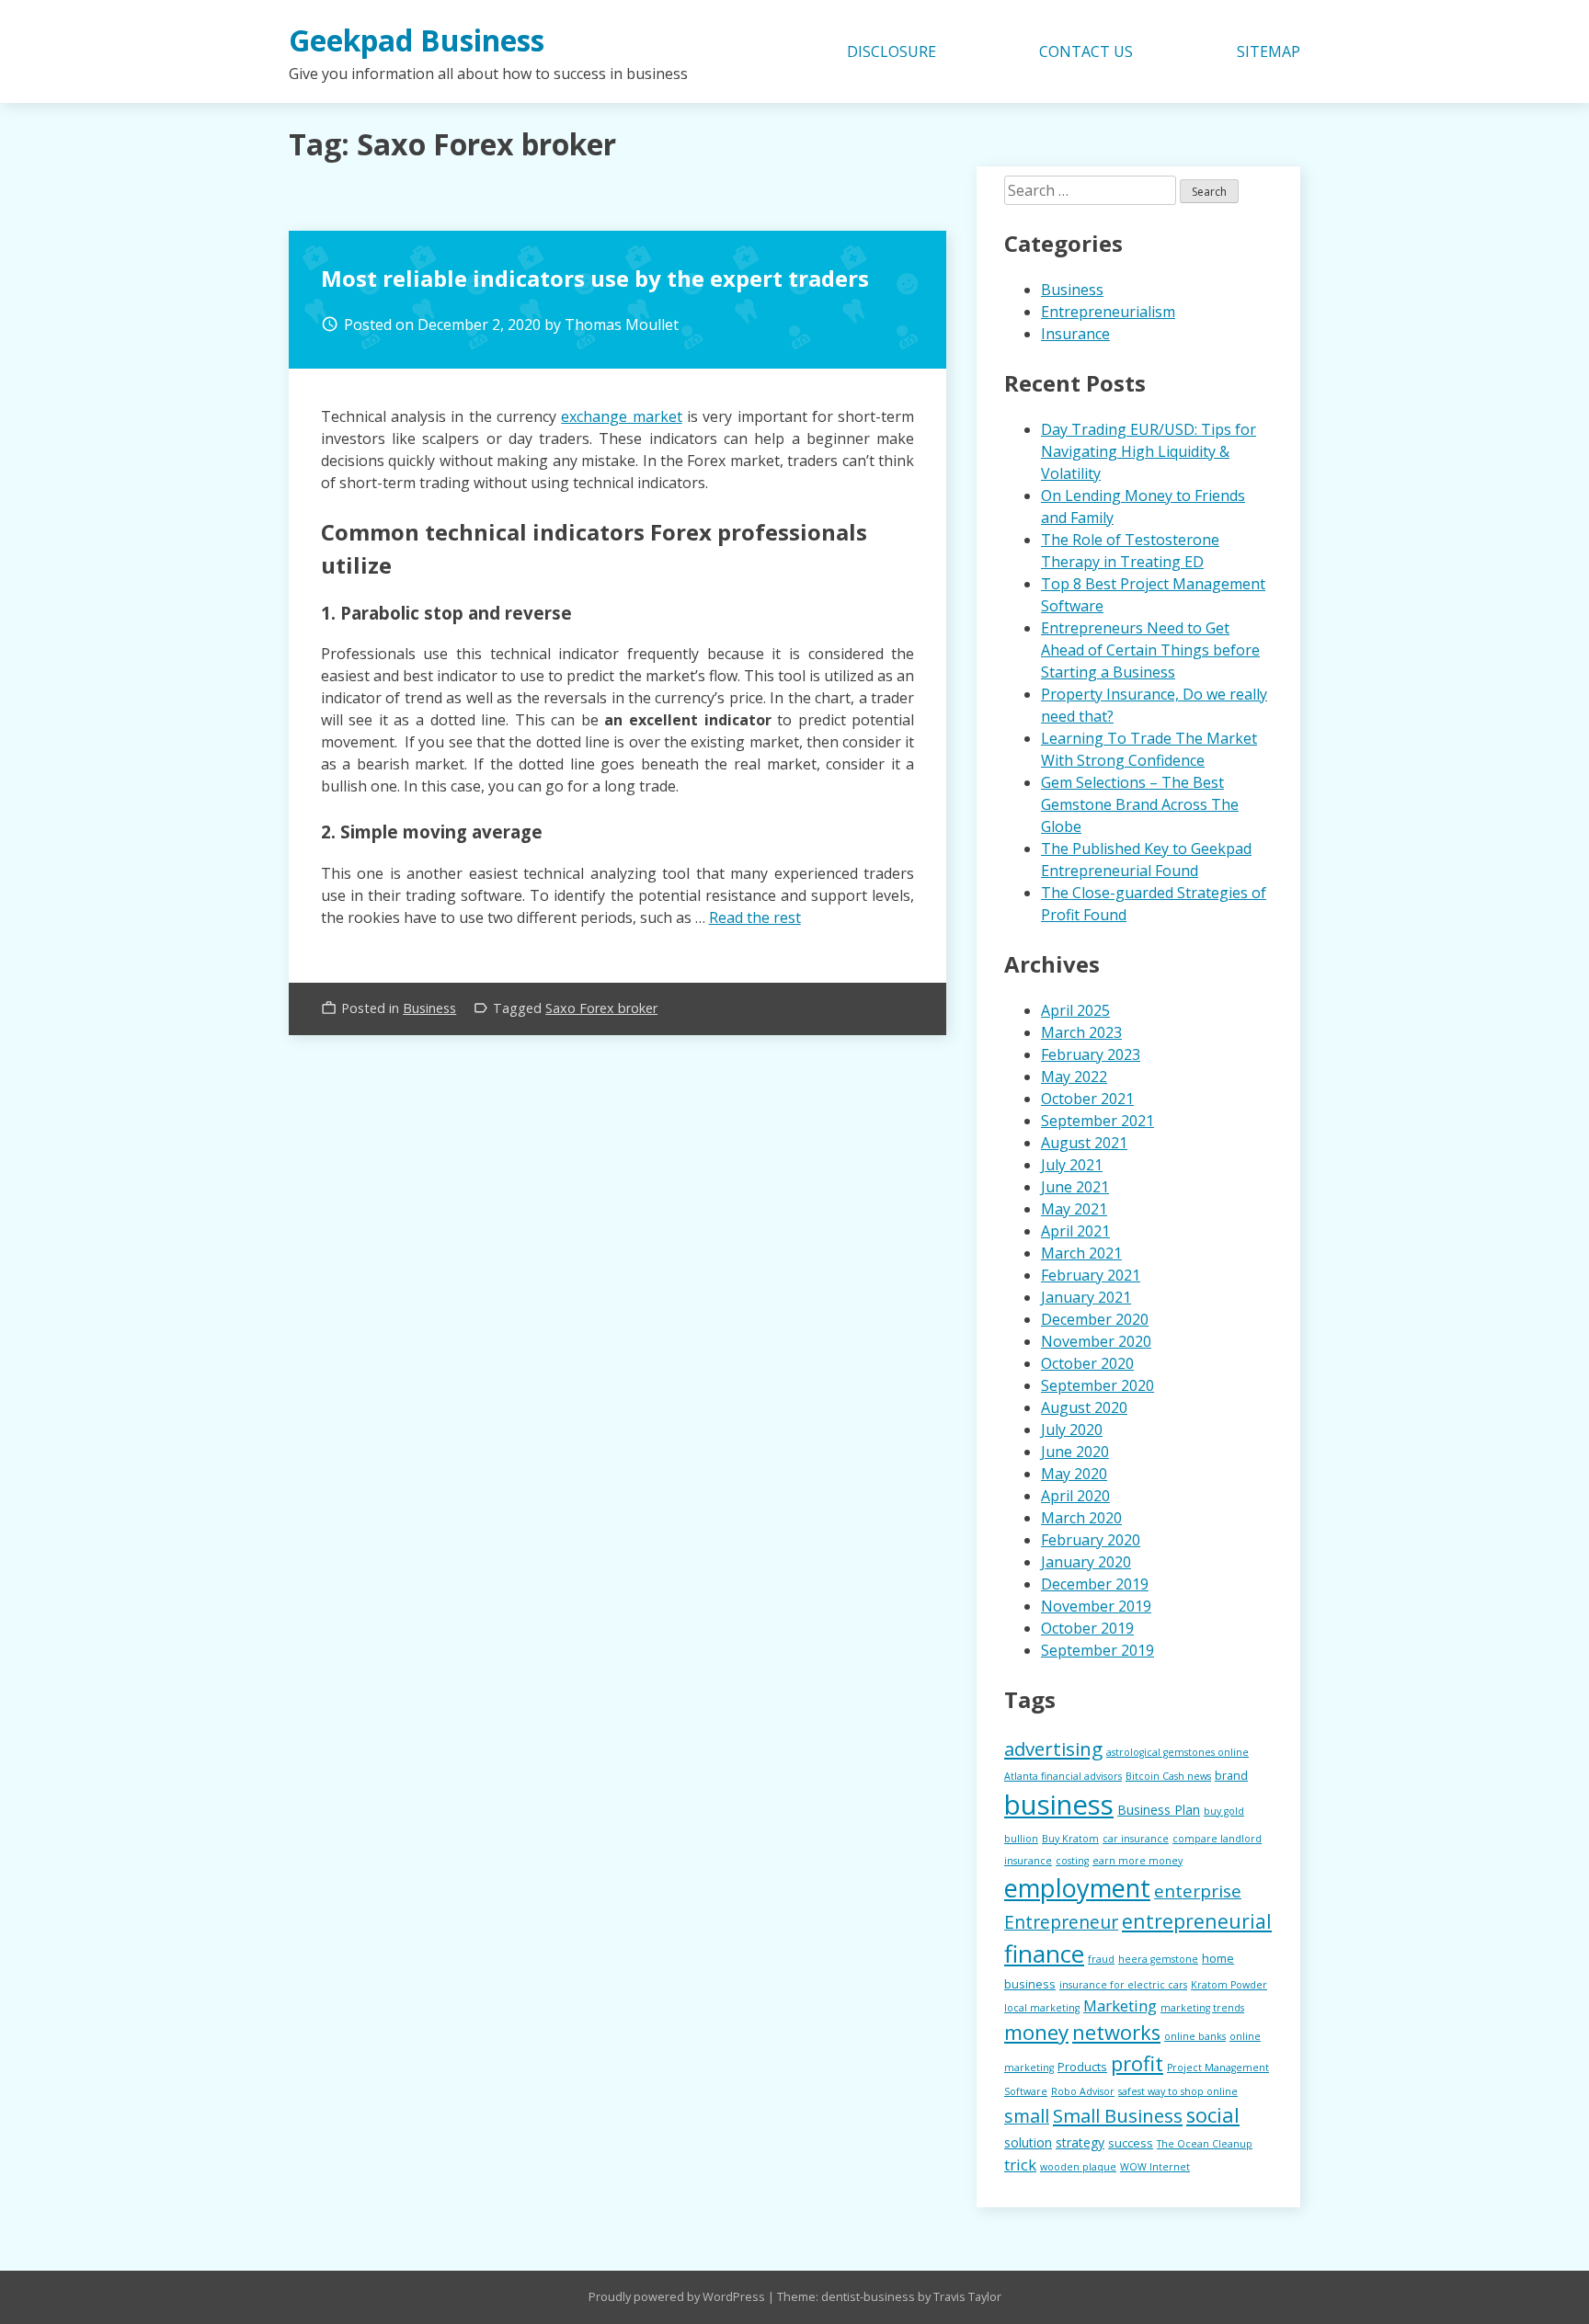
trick (1020, 2165)
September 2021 (1097, 1121)
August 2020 (1084, 1407)
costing (1072, 1861)
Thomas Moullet (622, 325)
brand (1231, 1775)
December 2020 (1095, 1319)
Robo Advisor (1083, 2091)
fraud (1101, 1959)
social (1213, 2115)
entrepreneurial (1197, 1921)
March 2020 (1081, 1518)
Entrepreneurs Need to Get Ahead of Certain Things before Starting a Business (1150, 650)
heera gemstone (1158, 1959)
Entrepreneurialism (1108, 312)
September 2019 (1097, 1650)
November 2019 (1096, 1606)
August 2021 (1084, 1143)
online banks (1195, 2036)
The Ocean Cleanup (1205, 2144)
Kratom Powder (1229, 1985)
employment (1077, 1888)
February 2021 (1091, 1275)
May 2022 (1074, 1077)
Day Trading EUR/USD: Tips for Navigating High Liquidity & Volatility (1149, 451)
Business (429, 1008)
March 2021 (1081, 1253)
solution (1028, 2142)
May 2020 (1074, 1474)
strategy (1080, 2142)
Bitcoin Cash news (1168, 1776)
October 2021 (1087, 1099)
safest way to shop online (1178, 2091)
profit (1137, 2063)
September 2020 (1097, 1385)
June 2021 (1075, 1187)
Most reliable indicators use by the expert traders (595, 278)
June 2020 (1075, 1452)
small (1027, 2116)
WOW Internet (1155, 2167)
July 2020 (1072, 1430)
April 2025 (1075, 1010)
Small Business (1118, 2115)
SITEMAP (1269, 51)
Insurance (1075, 334)
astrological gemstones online (1177, 1752)
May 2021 (1074, 1209)
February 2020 (1091, 1540)
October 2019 (1087, 1628)
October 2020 (1087, 1363)
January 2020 (1086, 1562)
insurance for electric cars (1123, 1985)
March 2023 (1081, 1032)
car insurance (1136, 1839)
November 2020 (1096, 1341)
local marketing (1042, 2008)
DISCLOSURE (892, 51)
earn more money (1137, 1861)
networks (1116, 2032)
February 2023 (1091, 1054)
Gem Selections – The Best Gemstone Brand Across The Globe (1140, 804)
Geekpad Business (417, 40)
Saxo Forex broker (601, 1008)
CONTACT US (1086, 51)
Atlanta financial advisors (1063, 1776)
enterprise (1198, 1891)
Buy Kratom (1070, 1839)
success (1131, 2143)
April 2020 (1075, 1496)
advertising (1053, 1749)
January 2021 (1086, 1297)
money (1036, 2032)
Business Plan (1159, 1810)
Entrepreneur (1061, 1922)
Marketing (1120, 2005)
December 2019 (1095, 1584)
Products (1082, 2067)
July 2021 (1072, 1165)
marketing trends (1202, 2008)
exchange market (621, 416)
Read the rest (755, 917)
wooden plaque (1078, 2167)
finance (1044, 1954)
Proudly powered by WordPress (678, 2296)
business (1059, 1805)
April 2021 (1075, 1231)
